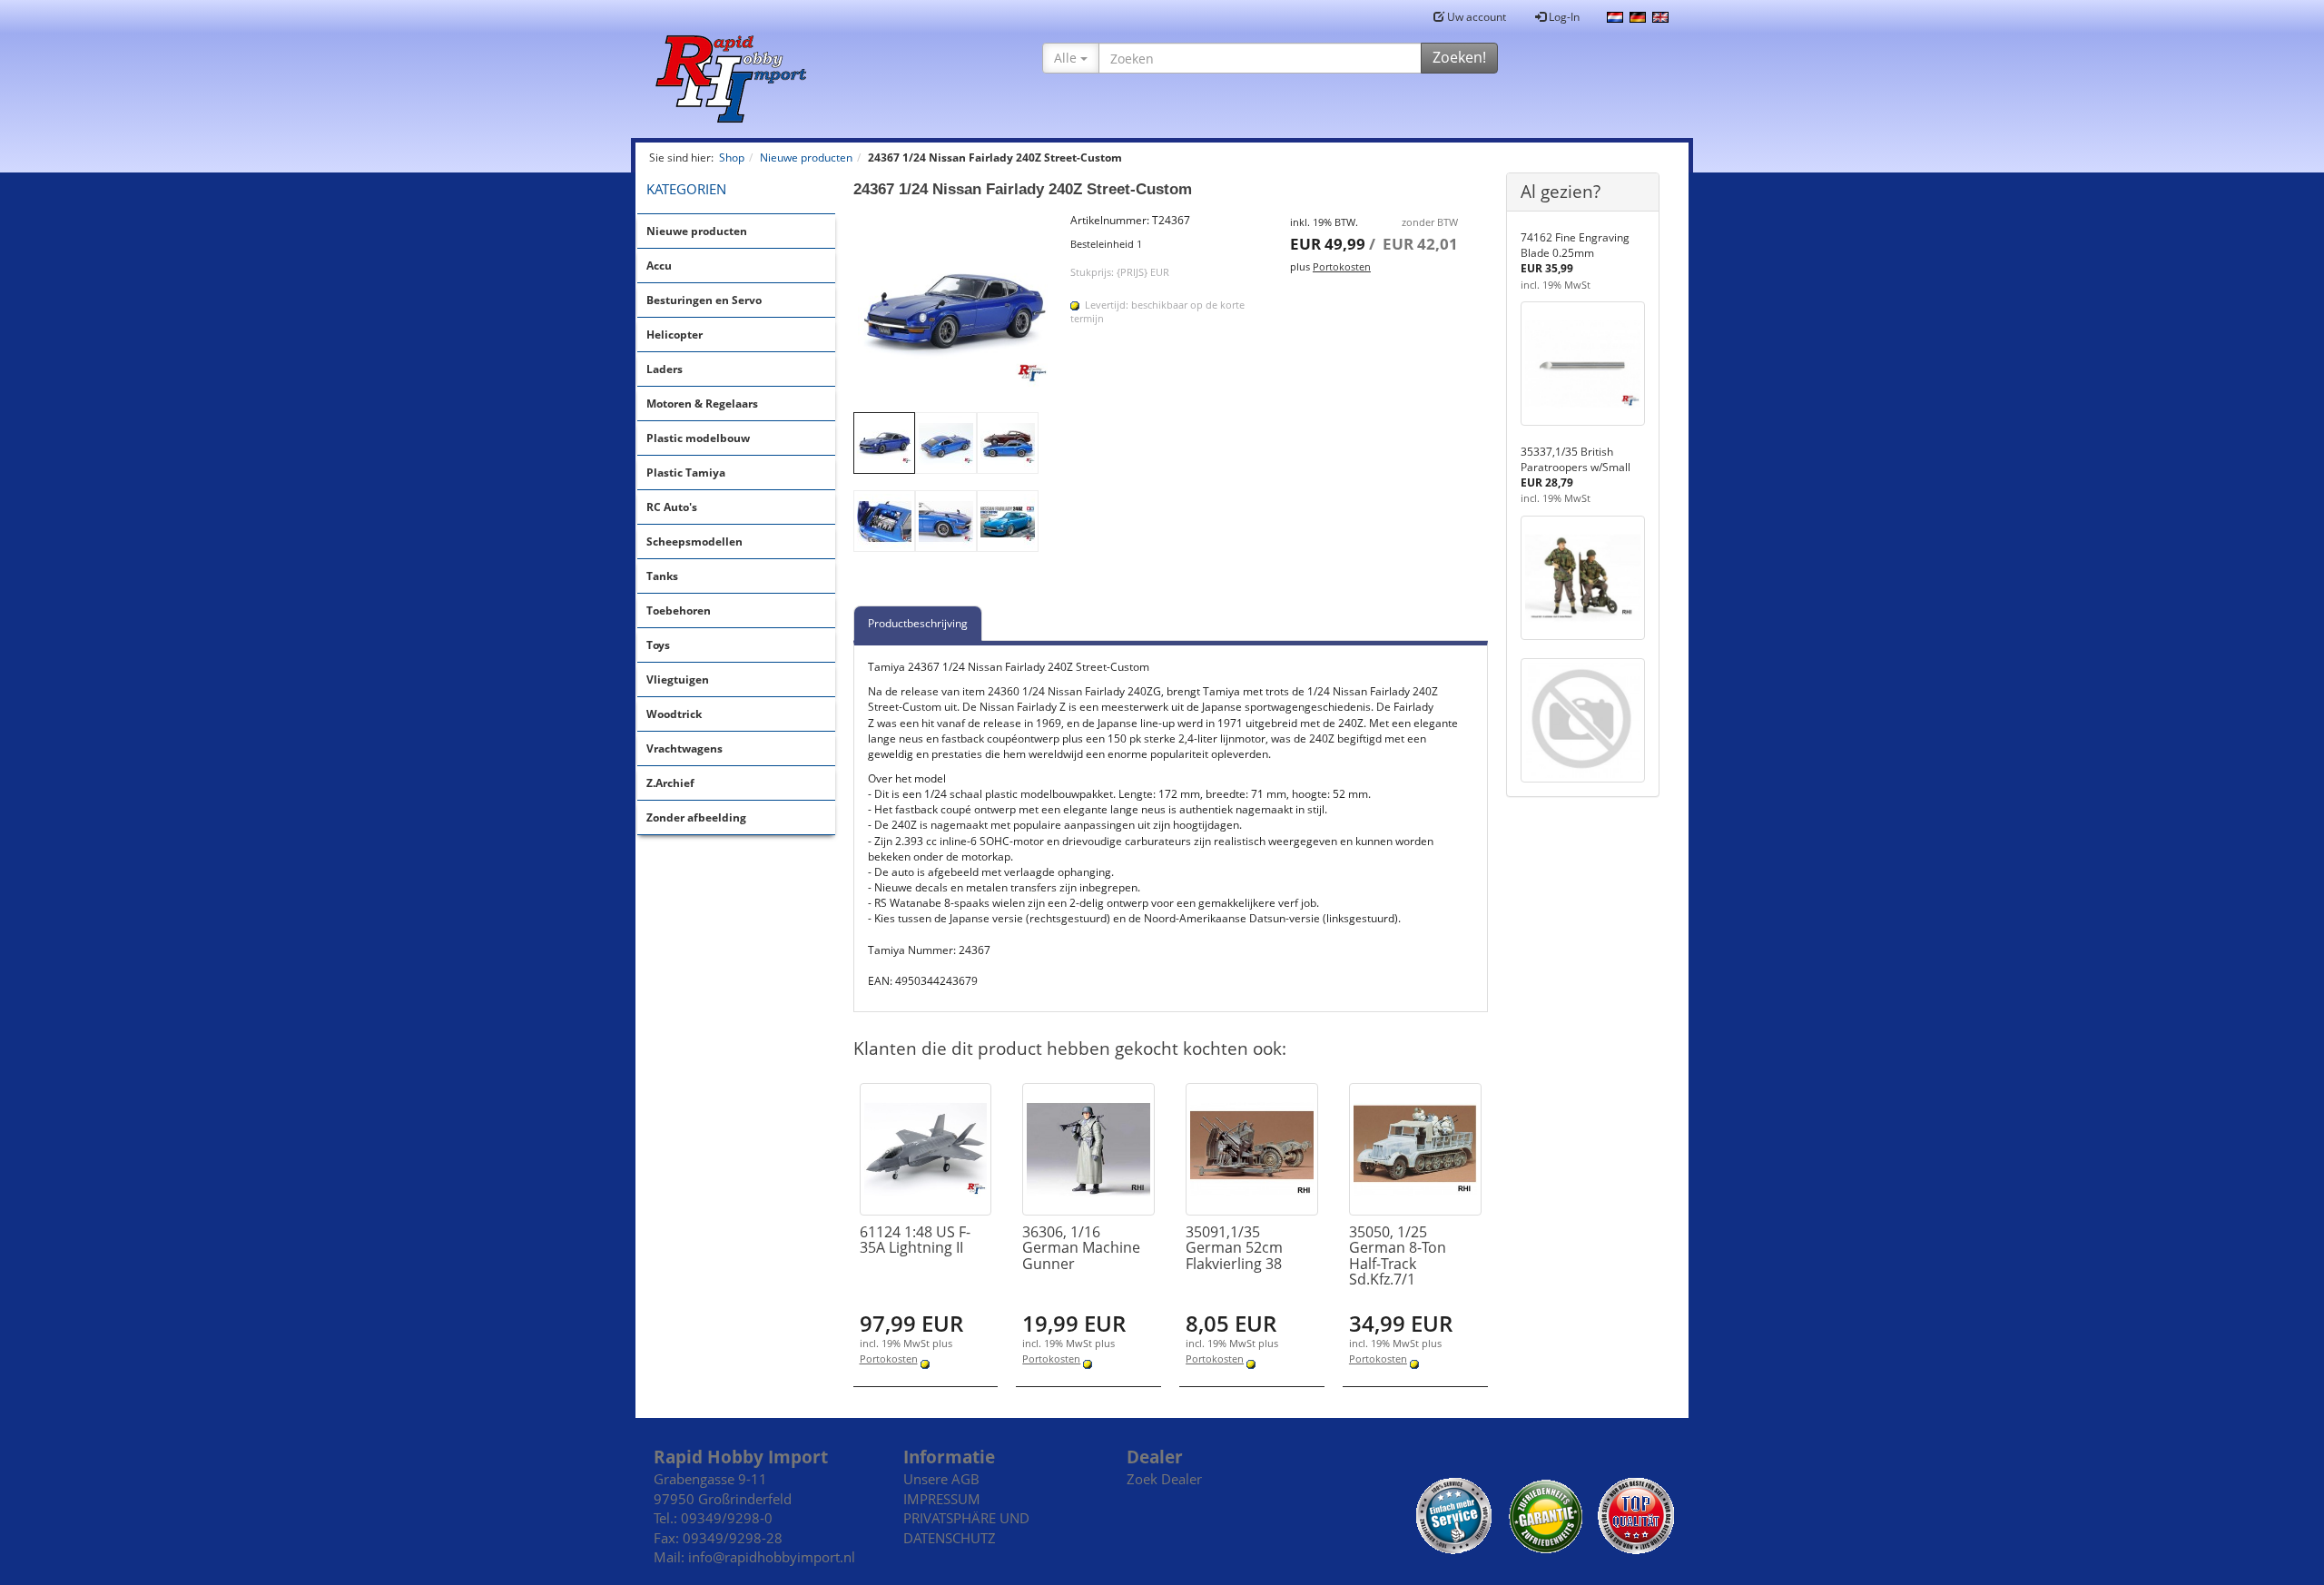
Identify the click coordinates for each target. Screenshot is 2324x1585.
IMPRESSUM (942, 1499)
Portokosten (1342, 266)
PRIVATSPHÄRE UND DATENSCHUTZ (966, 1527)
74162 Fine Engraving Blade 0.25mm (1575, 245)
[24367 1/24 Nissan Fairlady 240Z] (953, 312)
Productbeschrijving (918, 623)
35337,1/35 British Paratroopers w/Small (1576, 459)
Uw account (1475, 17)
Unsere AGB (941, 1479)
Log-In (1563, 17)
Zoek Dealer (1164, 1479)
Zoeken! (1459, 57)
